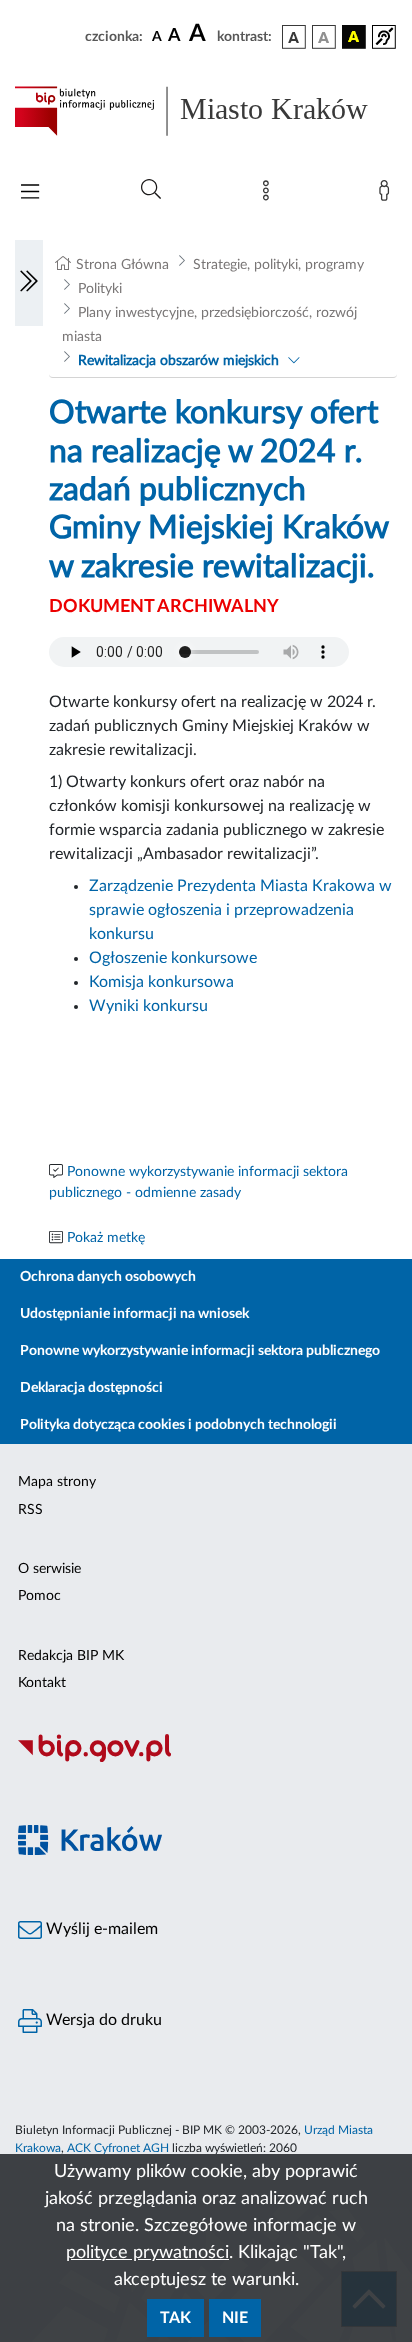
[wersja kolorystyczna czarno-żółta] (354, 37)
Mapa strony (57, 1482)
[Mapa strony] (270, 195)
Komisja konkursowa (161, 982)
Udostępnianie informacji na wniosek (134, 1314)
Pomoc (39, 1596)
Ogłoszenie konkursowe (173, 958)
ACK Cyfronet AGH (118, 2148)
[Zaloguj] (388, 195)
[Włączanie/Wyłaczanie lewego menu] (29, 283)
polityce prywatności (147, 2253)
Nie (235, 2318)
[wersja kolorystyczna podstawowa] (294, 37)
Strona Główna (122, 265)
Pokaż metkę (106, 1238)
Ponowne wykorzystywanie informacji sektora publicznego (200, 1351)
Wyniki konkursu (148, 1006)
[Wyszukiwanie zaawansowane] (151, 190)
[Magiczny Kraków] (206, 1851)
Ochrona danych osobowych (108, 1277)
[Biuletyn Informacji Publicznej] (206, 1759)
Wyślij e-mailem (100, 1929)
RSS (30, 1510)
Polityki (100, 289)
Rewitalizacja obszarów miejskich (178, 361)
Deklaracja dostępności (91, 1388)
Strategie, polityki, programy (278, 265)
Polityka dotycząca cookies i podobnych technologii (178, 1425)
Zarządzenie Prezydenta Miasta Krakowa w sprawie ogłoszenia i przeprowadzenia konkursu (240, 910)
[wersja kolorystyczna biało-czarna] (324, 37)
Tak (175, 2318)
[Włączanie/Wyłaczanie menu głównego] (30, 193)
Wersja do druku (102, 2020)
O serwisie (49, 1569)
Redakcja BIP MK (71, 1656)
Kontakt (42, 1683)
